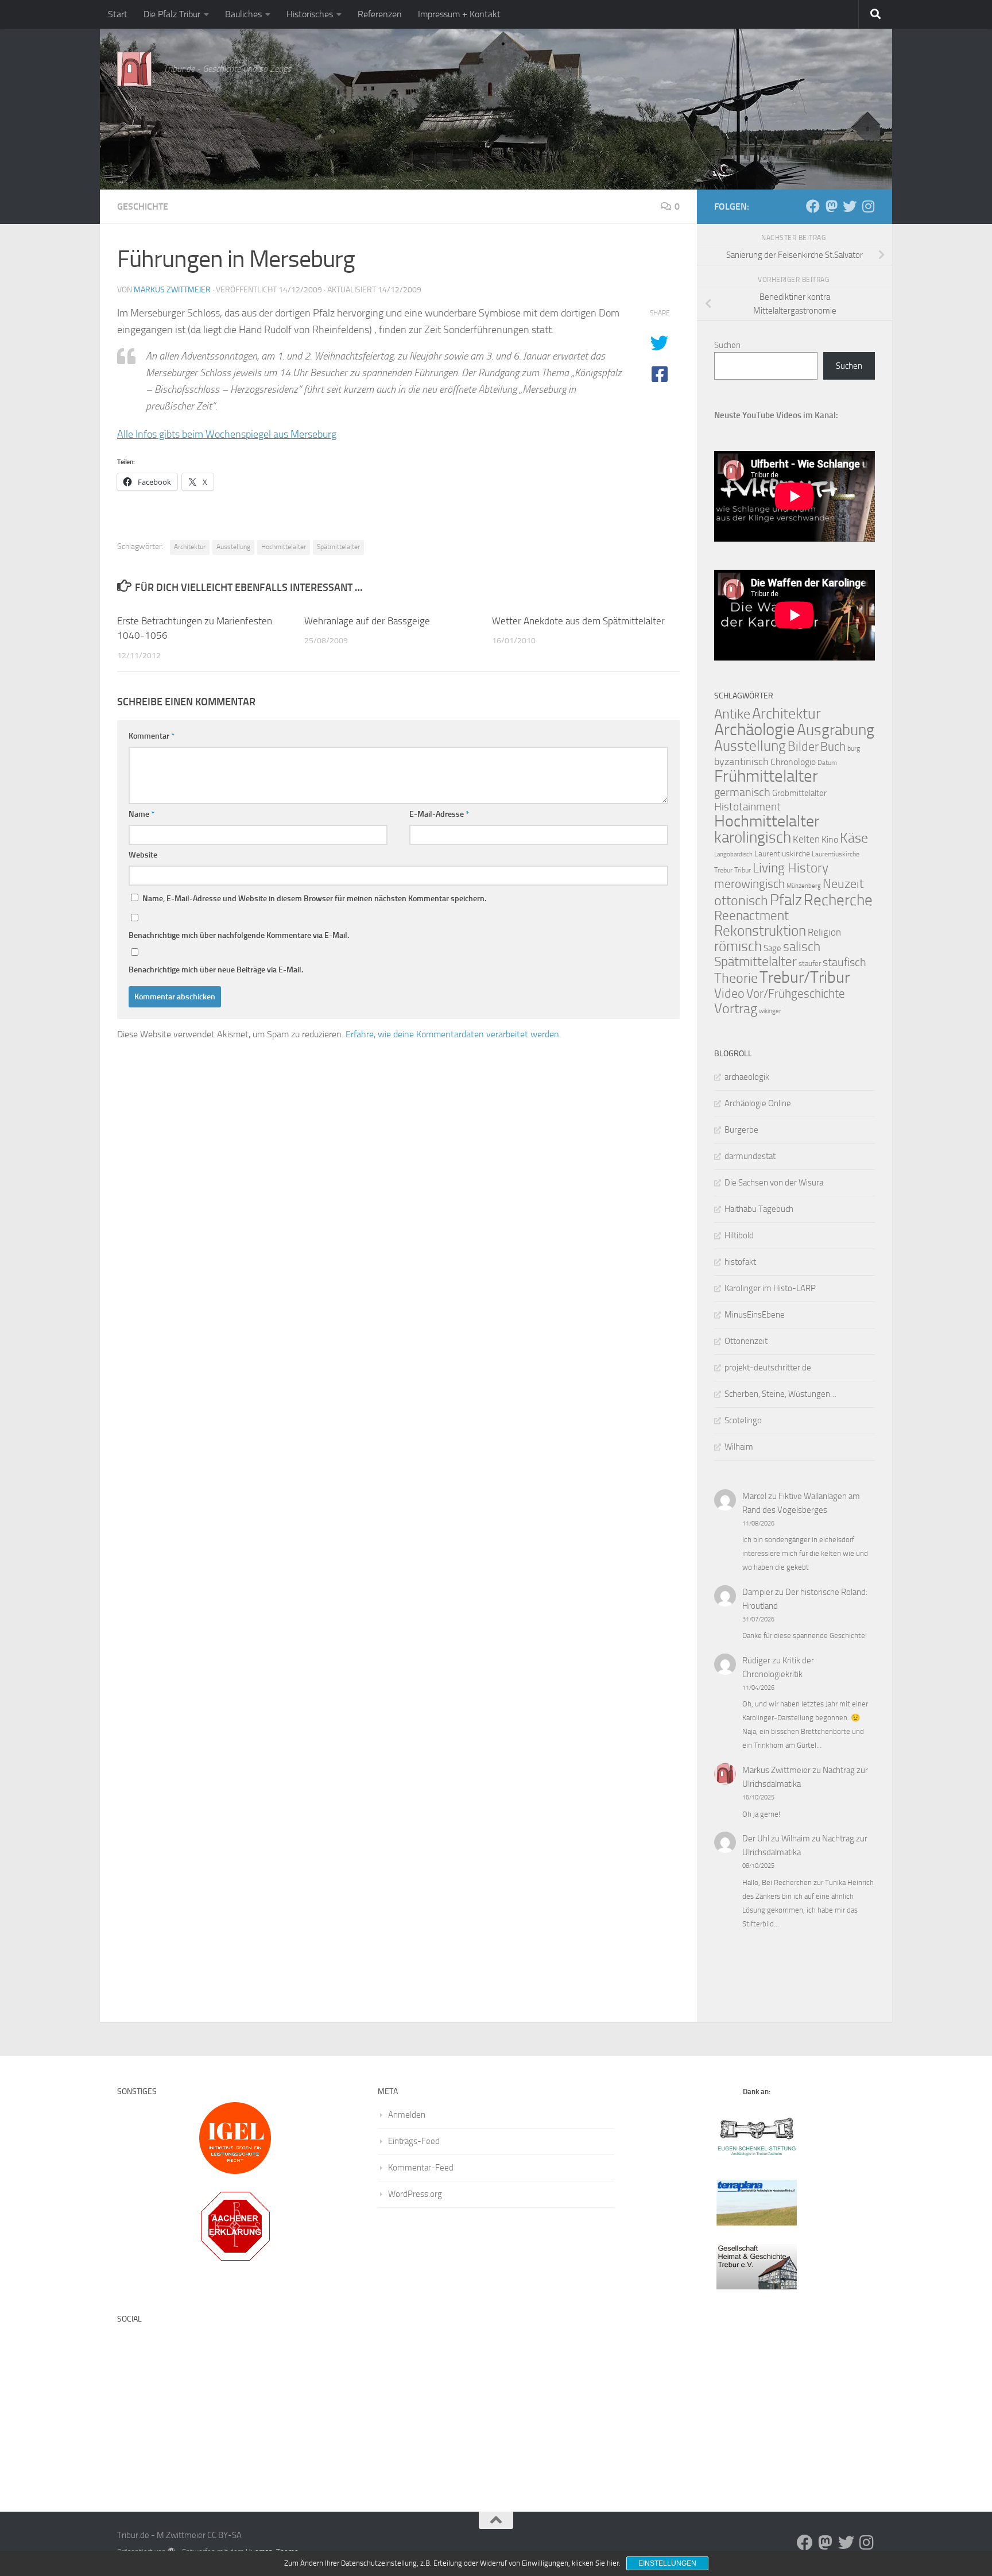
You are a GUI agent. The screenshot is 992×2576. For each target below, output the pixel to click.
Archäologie (755, 729)
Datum (827, 763)
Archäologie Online (758, 1103)
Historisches (310, 14)
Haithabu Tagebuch (759, 1209)
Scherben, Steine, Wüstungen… (780, 1394)
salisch (802, 947)
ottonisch (741, 900)
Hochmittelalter (284, 547)
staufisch (844, 962)
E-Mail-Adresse (439, 814)
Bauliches (243, 14)
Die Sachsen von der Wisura (774, 1183)
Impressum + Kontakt (459, 14)
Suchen (727, 345)
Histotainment (747, 807)
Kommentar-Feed (421, 2168)
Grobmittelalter (799, 793)
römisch (738, 946)
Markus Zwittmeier (172, 290)
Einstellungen (667, 2563)
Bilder (803, 746)
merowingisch (749, 884)
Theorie (736, 978)
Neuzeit (843, 884)
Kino (830, 839)
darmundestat (750, 1156)
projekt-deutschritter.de (768, 1368)
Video (729, 994)
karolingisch (753, 837)
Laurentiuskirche (782, 854)
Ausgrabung (836, 730)
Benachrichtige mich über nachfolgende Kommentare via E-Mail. (239, 935)
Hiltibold (739, 1235)
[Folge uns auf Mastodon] (831, 206)
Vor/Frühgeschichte (796, 993)
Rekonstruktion (760, 931)
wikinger (770, 1011)
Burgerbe (741, 1130)
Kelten (806, 839)
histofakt (740, 1262)
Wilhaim (739, 1447)
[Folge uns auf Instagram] (868, 206)
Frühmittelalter (766, 776)
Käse (854, 838)
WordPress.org (415, 2194)
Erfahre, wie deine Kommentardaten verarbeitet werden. (453, 1034)
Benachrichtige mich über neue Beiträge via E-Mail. (216, 970)
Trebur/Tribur (805, 977)
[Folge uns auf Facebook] (813, 206)
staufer (810, 963)
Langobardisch (733, 854)
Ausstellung (233, 547)
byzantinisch (741, 762)
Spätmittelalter (338, 547)
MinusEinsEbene (755, 1315)
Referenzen (380, 14)
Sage (772, 948)
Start (118, 14)
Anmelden (407, 2115)
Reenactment (751, 916)
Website (143, 855)
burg (854, 748)
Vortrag (736, 1009)
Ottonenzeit (746, 1341)
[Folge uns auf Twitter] (850, 206)
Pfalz (786, 900)
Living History (790, 868)
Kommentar (152, 736)
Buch (833, 747)
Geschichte (143, 206)
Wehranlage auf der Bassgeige (367, 621)
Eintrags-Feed (414, 2141)
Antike (732, 714)
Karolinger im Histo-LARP (770, 1288)
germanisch (742, 792)
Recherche (838, 900)
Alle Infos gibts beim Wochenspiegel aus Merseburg (227, 434)
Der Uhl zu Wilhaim (776, 1839)
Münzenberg (804, 886)
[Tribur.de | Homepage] (134, 69)
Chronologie (793, 762)
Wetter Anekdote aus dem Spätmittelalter (578, 621)
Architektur (190, 547)
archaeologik (747, 1077)
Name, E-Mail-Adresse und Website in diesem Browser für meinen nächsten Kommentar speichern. (314, 899)
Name (142, 814)
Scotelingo (743, 1420)
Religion (824, 932)
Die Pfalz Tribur (172, 14)
